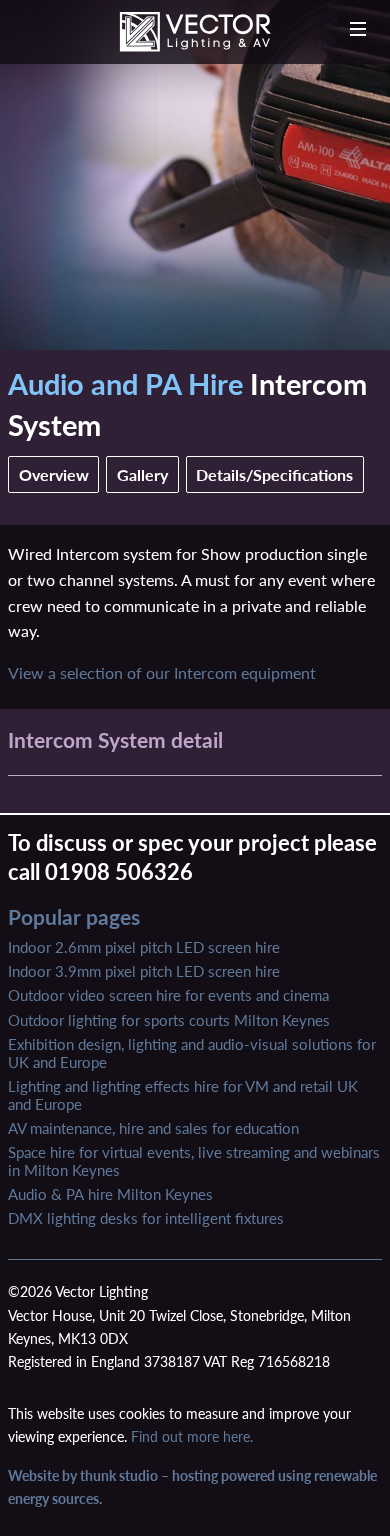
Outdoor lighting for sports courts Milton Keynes (169, 1020)
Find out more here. (192, 1436)
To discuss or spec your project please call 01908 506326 (192, 856)
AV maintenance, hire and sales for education (153, 1128)
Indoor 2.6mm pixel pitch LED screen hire (144, 947)
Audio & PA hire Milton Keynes (110, 1194)
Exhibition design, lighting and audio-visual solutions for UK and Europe (192, 1053)
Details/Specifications (274, 474)
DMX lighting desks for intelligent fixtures (146, 1218)
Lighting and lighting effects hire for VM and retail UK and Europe (183, 1095)
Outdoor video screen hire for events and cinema (168, 995)
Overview (54, 474)
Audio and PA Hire (125, 383)
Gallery (142, 474)
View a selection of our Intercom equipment (162, 672)
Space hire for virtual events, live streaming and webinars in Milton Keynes (194, 1161)
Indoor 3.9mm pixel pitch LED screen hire (144, 971)
